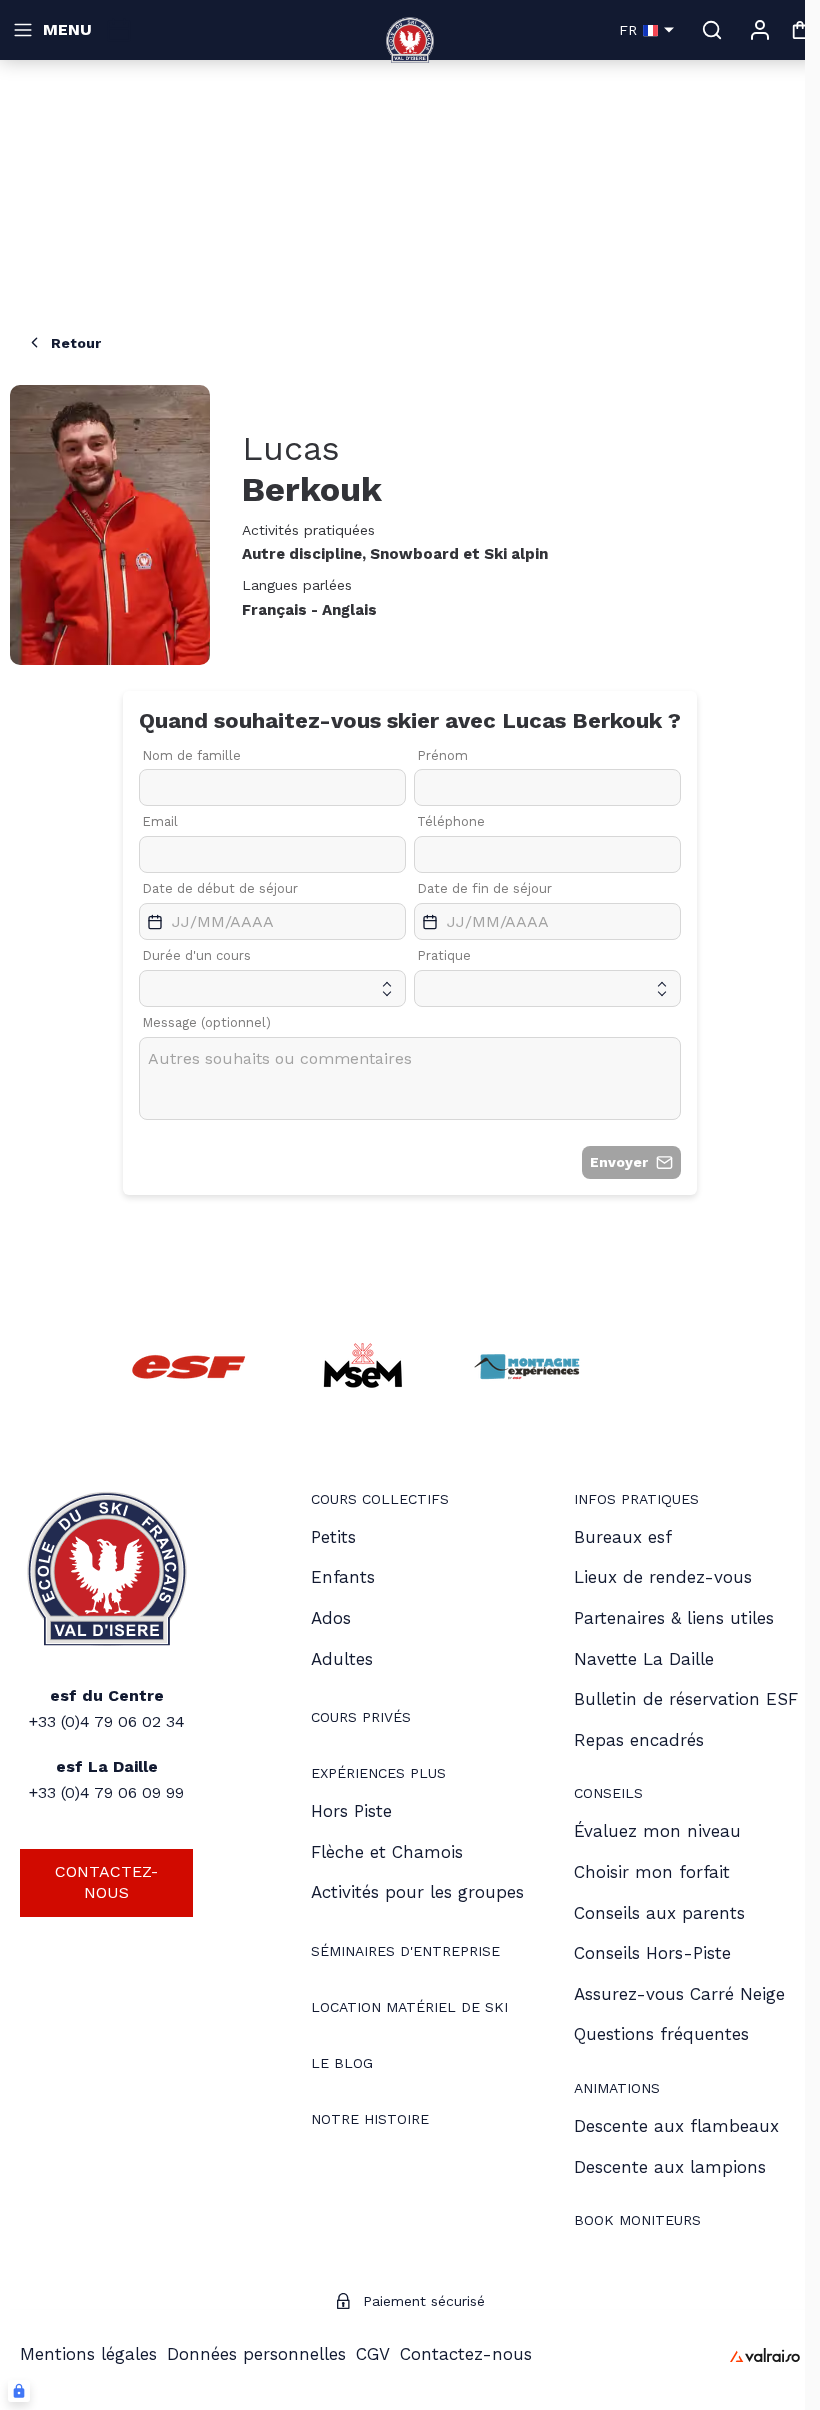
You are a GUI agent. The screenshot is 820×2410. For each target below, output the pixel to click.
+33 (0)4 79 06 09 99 (106, 1792)
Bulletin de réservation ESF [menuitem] (686, 1699)
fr (628, 30)
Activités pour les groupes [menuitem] (417, 1892)
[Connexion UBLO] (19, 2391)
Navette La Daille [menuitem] (644, 1659)
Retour (76, 343)
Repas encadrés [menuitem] (639, 1740)
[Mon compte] (760, 30)
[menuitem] (380, 1501)
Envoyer (619, 1162)
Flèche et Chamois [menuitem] (387, 1852)
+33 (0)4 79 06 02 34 (107, 1721)
